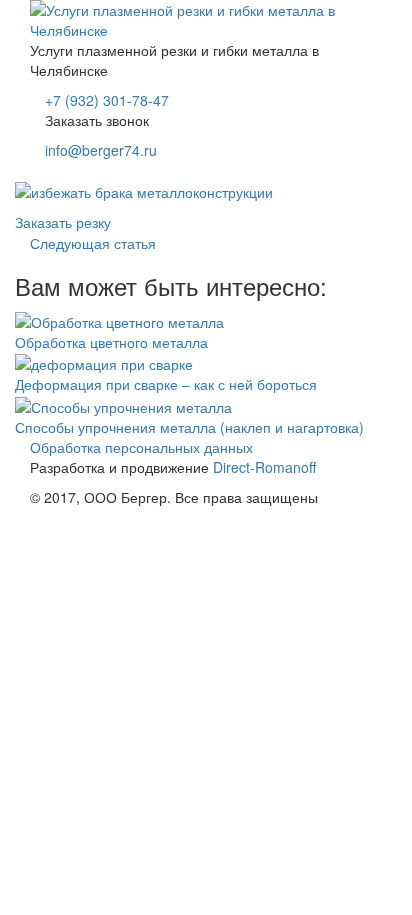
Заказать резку (63, 222)
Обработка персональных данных (141, 447)
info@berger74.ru (101, 150)
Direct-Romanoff (264, 467)
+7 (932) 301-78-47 (107, 100)
